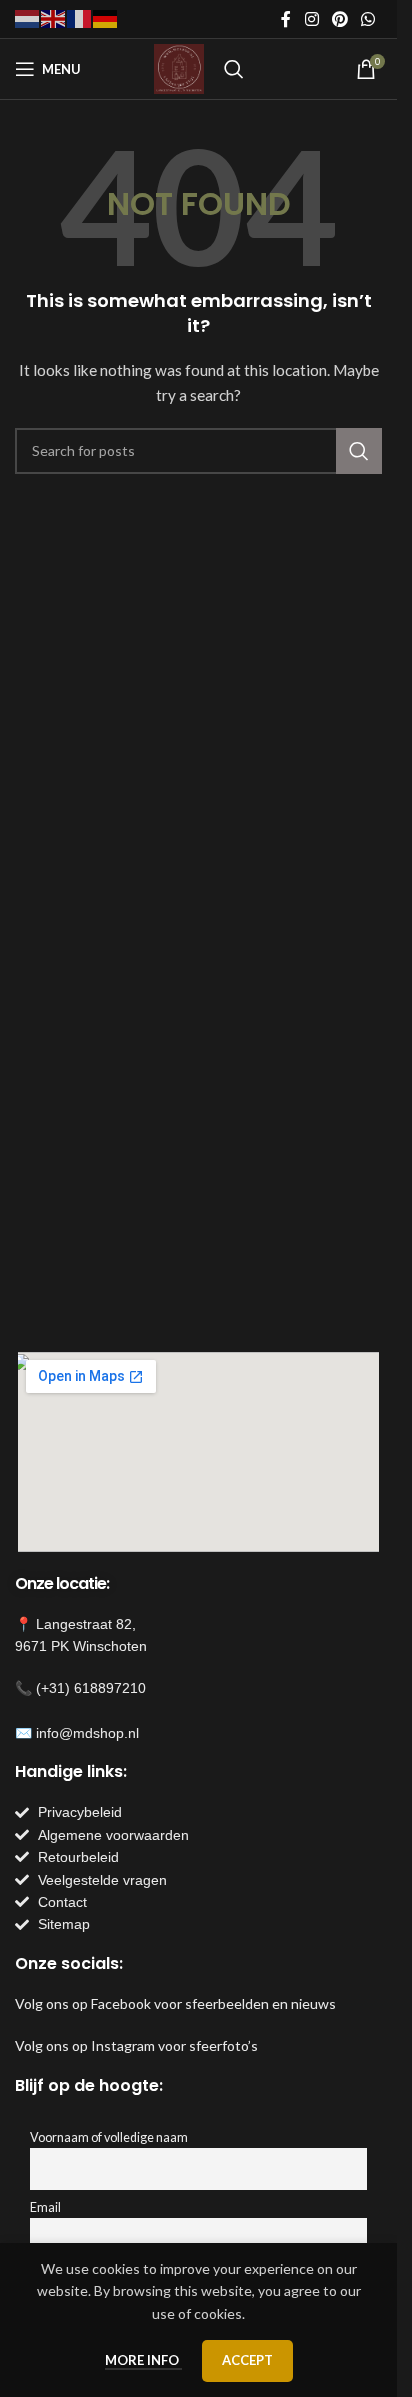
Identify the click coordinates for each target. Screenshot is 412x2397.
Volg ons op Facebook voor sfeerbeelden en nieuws (175, 2003)
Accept (247, 2360)
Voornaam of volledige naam (109, 2137)
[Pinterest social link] (339, 19)
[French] (80, 17)
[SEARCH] (359, 451)
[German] (106, 17)
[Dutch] (28, 17)
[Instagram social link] (311, 19)
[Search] (234, 69)
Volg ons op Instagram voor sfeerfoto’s (136, 2045)
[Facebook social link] (286, 19)
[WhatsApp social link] (368, 19)
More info (143, 2360)
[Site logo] (179, 67)
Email (45, 2207)
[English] (54, 17)
